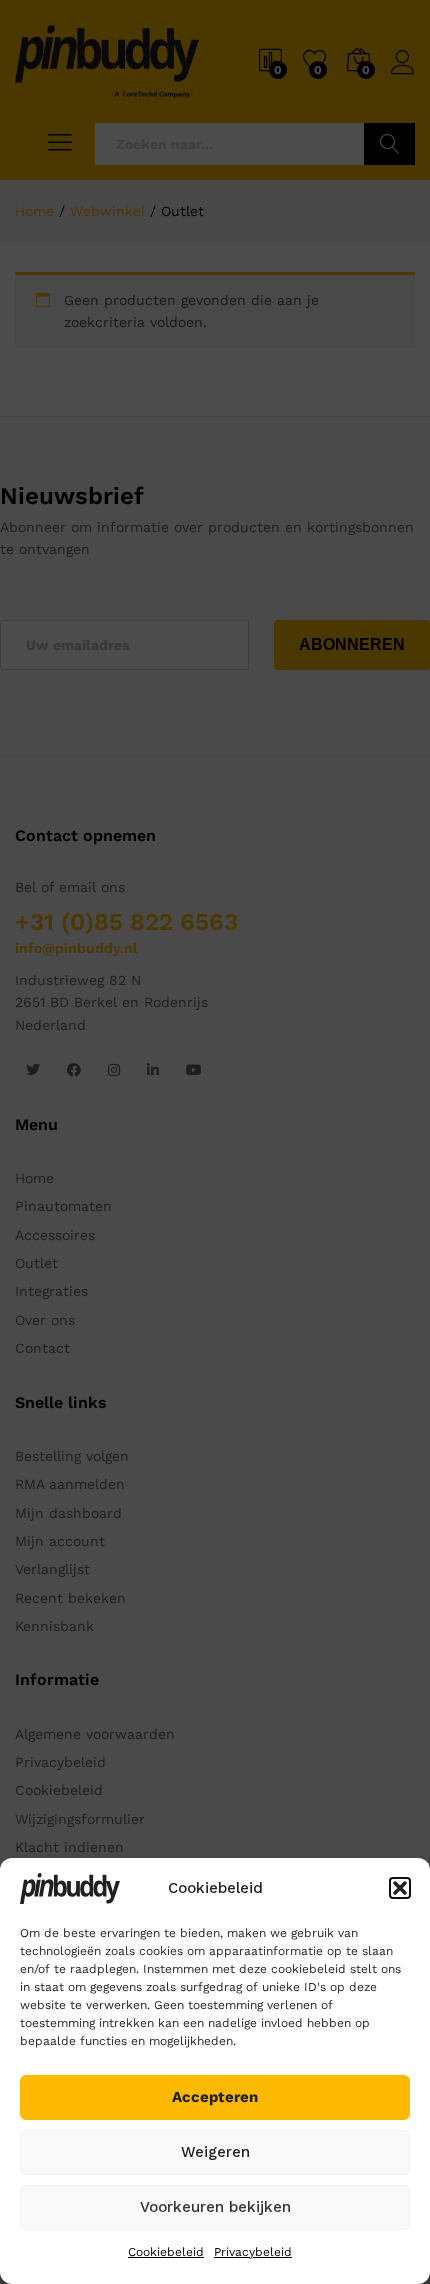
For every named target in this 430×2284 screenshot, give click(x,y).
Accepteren (215, 2097)
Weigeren (215, 2152)
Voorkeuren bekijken (215, 2207)
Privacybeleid (253, 2252)
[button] (400, 1888)
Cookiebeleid (166, 2252)
